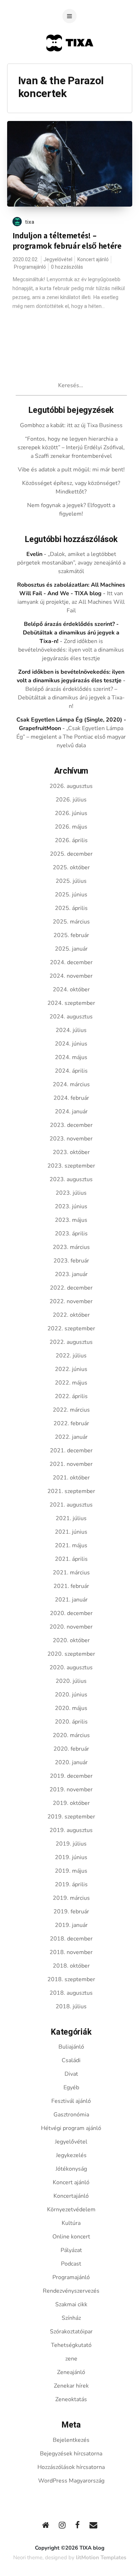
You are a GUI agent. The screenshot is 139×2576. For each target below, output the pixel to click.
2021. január (71, 1600)
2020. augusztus (71, 1667)
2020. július (71, 1681)
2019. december (71, 1776)
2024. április (71, 1071)
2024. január (71, 1112)
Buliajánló (71, 2047)
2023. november (71, 1139)
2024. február (71, 1098)
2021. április (71, 1559)
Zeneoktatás (71, 2399)
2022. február (71, 1423)
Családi (71, 2060)
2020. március (71, 1735)
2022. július (71, 1356)
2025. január (71, 949)
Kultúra (71, 2223)
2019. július (71, 1844)
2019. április (71, 1884)
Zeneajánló (71, 2372)
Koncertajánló (71, 2196)
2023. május (71, 1220)
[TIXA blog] (70, 65)
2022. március (71, 1410)
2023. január (71, 1274)
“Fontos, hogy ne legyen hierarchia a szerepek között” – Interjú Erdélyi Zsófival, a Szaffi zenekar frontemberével (71, 447)
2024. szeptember (71, 1003)
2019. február (71, 1912)
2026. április (71, 840)
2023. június (71, 1206)
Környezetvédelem (71, 2210)
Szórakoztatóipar (71, 2332)
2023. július (71, 1193)
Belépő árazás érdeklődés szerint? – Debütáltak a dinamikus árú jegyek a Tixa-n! (71, 698)
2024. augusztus (71, 1017)
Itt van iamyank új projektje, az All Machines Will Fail (71, 602)
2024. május (71, 1057)
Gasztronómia (71, 2115)
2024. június (71, 1044)
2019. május (71, 1871)
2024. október (71, 990)
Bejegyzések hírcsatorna (71, 2454)
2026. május (71, 827)
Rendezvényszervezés (71, 2291)
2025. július (71, 881)
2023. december (71, 1125)
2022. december (71, 1288)
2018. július (71, 2006)
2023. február (71, 1261)
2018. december (71, 1939)
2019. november (71, 1790)
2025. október (71, 867)
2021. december (71, 1451)
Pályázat (71, 2250)
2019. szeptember (71, 1817)
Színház (71, 2318)
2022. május (71, 1383)
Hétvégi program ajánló (71, 2128)
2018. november (71, 1952)
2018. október (71, 1966)
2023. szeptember (71, 1166)
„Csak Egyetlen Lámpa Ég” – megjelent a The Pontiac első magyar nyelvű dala (71, 737)
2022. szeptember (71, 1329)
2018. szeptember (71, 1979)
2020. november (71, 1627)
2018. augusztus (71, 1993)
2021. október (71, 1478)
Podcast (71, 2264)
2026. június (71, 813)
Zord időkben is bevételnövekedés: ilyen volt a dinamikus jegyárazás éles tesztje (71, 650)
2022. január (71, 1437)
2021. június (71, 1532)
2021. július (71, 1518)
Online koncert (71, 2237)
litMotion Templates (101, 2557)
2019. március (71, 1898)
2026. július (71, 800)
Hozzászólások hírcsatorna (71, 2467)
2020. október (71, 1640)
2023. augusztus (71, 1179)
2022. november (71, 1301)
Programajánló (30, 267)
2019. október (71, 1803)
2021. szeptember (71, 1491)
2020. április (71, 1722)
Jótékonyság (71, 2169)
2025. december (71, 854)
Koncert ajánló (93, 260)
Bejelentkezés (71, 2440)
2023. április (71, 1234)
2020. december (71, 1613)
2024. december (71, 962)
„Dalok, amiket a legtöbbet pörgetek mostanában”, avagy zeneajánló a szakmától (71, 563)
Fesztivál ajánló (71, 2101)
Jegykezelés (71, 2155)
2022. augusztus (71, 1342)
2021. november (71, 1464)
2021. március (71, 1573)
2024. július (71, 1030)
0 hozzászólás (67, 267)
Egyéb (71, 2087)
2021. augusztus (71, 1505)
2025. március (71, 922)
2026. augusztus (71, 786)
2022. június (71, 1369)
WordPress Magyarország (71, 2481)
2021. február (71, 1586)
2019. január (71, 1925)
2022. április (71, 1396)
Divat (71, 2074)
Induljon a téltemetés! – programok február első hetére (67, 241)
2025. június (71, 895)
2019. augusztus (71, 1830)
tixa (30, 222)
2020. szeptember (71, 1654)
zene (71, 2359)
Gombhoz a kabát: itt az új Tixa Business (71, 425)
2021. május (71, 1545)
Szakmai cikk (71, 2304)
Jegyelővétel (58, 260)
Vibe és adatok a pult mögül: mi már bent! (71, 470)
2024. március (71, 1084)
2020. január (71, 1762)
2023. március (71, 1247)
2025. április (71, 908)
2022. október (71, 1315)
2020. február (71, 1749)
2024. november (71, 976)
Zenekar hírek (71, 2386)
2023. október (71, 1152)
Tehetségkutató (71, 2345)
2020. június (71, 1695)
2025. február (71, 935)
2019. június (71, 1857)
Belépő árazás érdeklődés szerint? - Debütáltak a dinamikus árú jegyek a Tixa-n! (71, 633)
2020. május (71, 1708)
